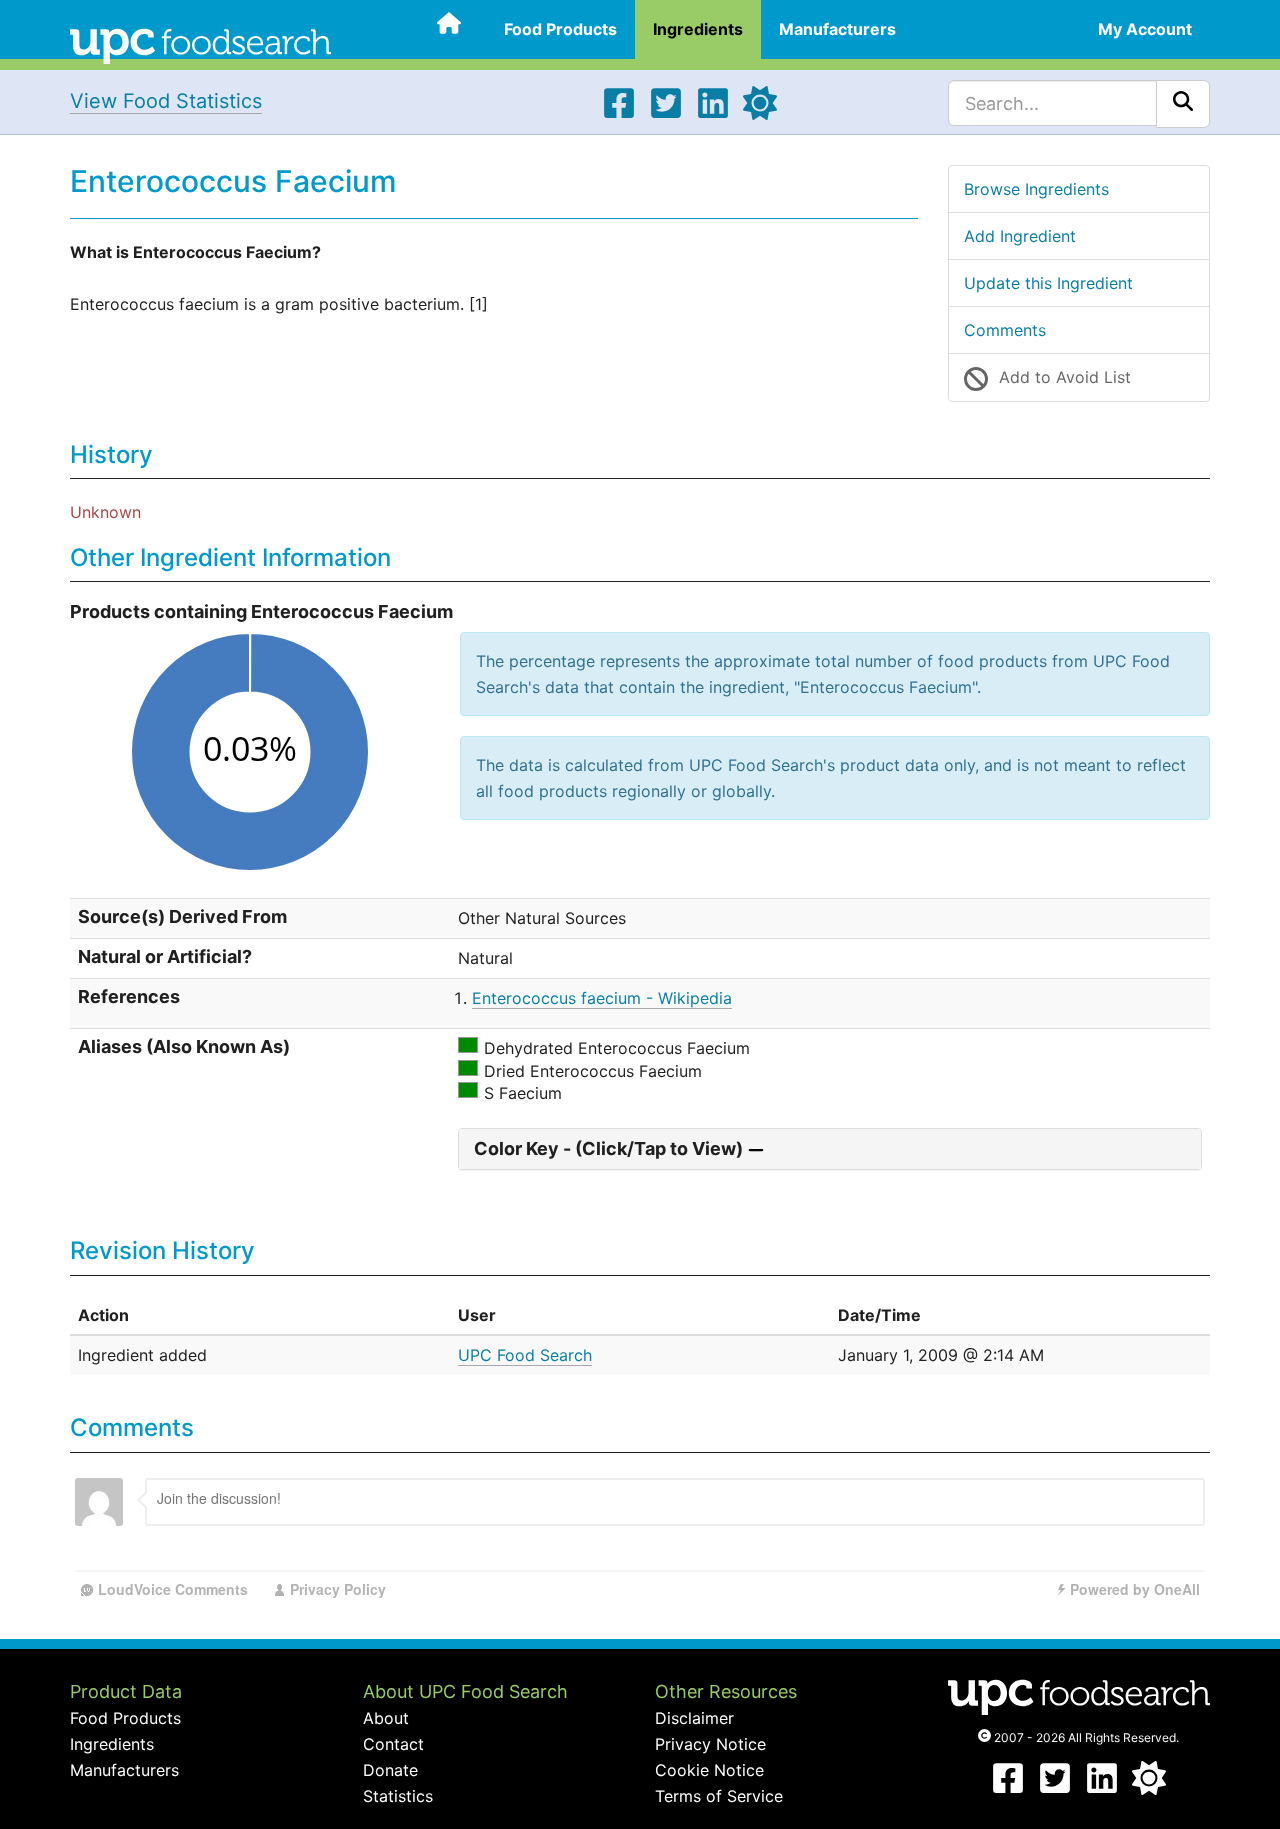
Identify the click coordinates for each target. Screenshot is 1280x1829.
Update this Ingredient (1048, 283)
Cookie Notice (709, 1770)
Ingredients (698, 29)
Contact (393, 1744)
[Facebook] (619, 114)
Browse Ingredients (1036, 189)
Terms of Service (719, 1796)
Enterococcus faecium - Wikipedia (602, 998)
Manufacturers (837, 29)
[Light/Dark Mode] (760, 114)
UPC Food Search (525, 1355)
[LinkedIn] (713, 114)
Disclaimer (694, 1718)
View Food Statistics (166, 101)
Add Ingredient (1020, 236)
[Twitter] (666, 114)
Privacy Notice (710, 1744)
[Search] (1183, 104)
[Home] (200, 44)
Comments (1005, 330)
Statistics (398, 1796)
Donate (390, 1770)
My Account (1145, 29)
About (386, 1718)
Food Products (560, 29)
